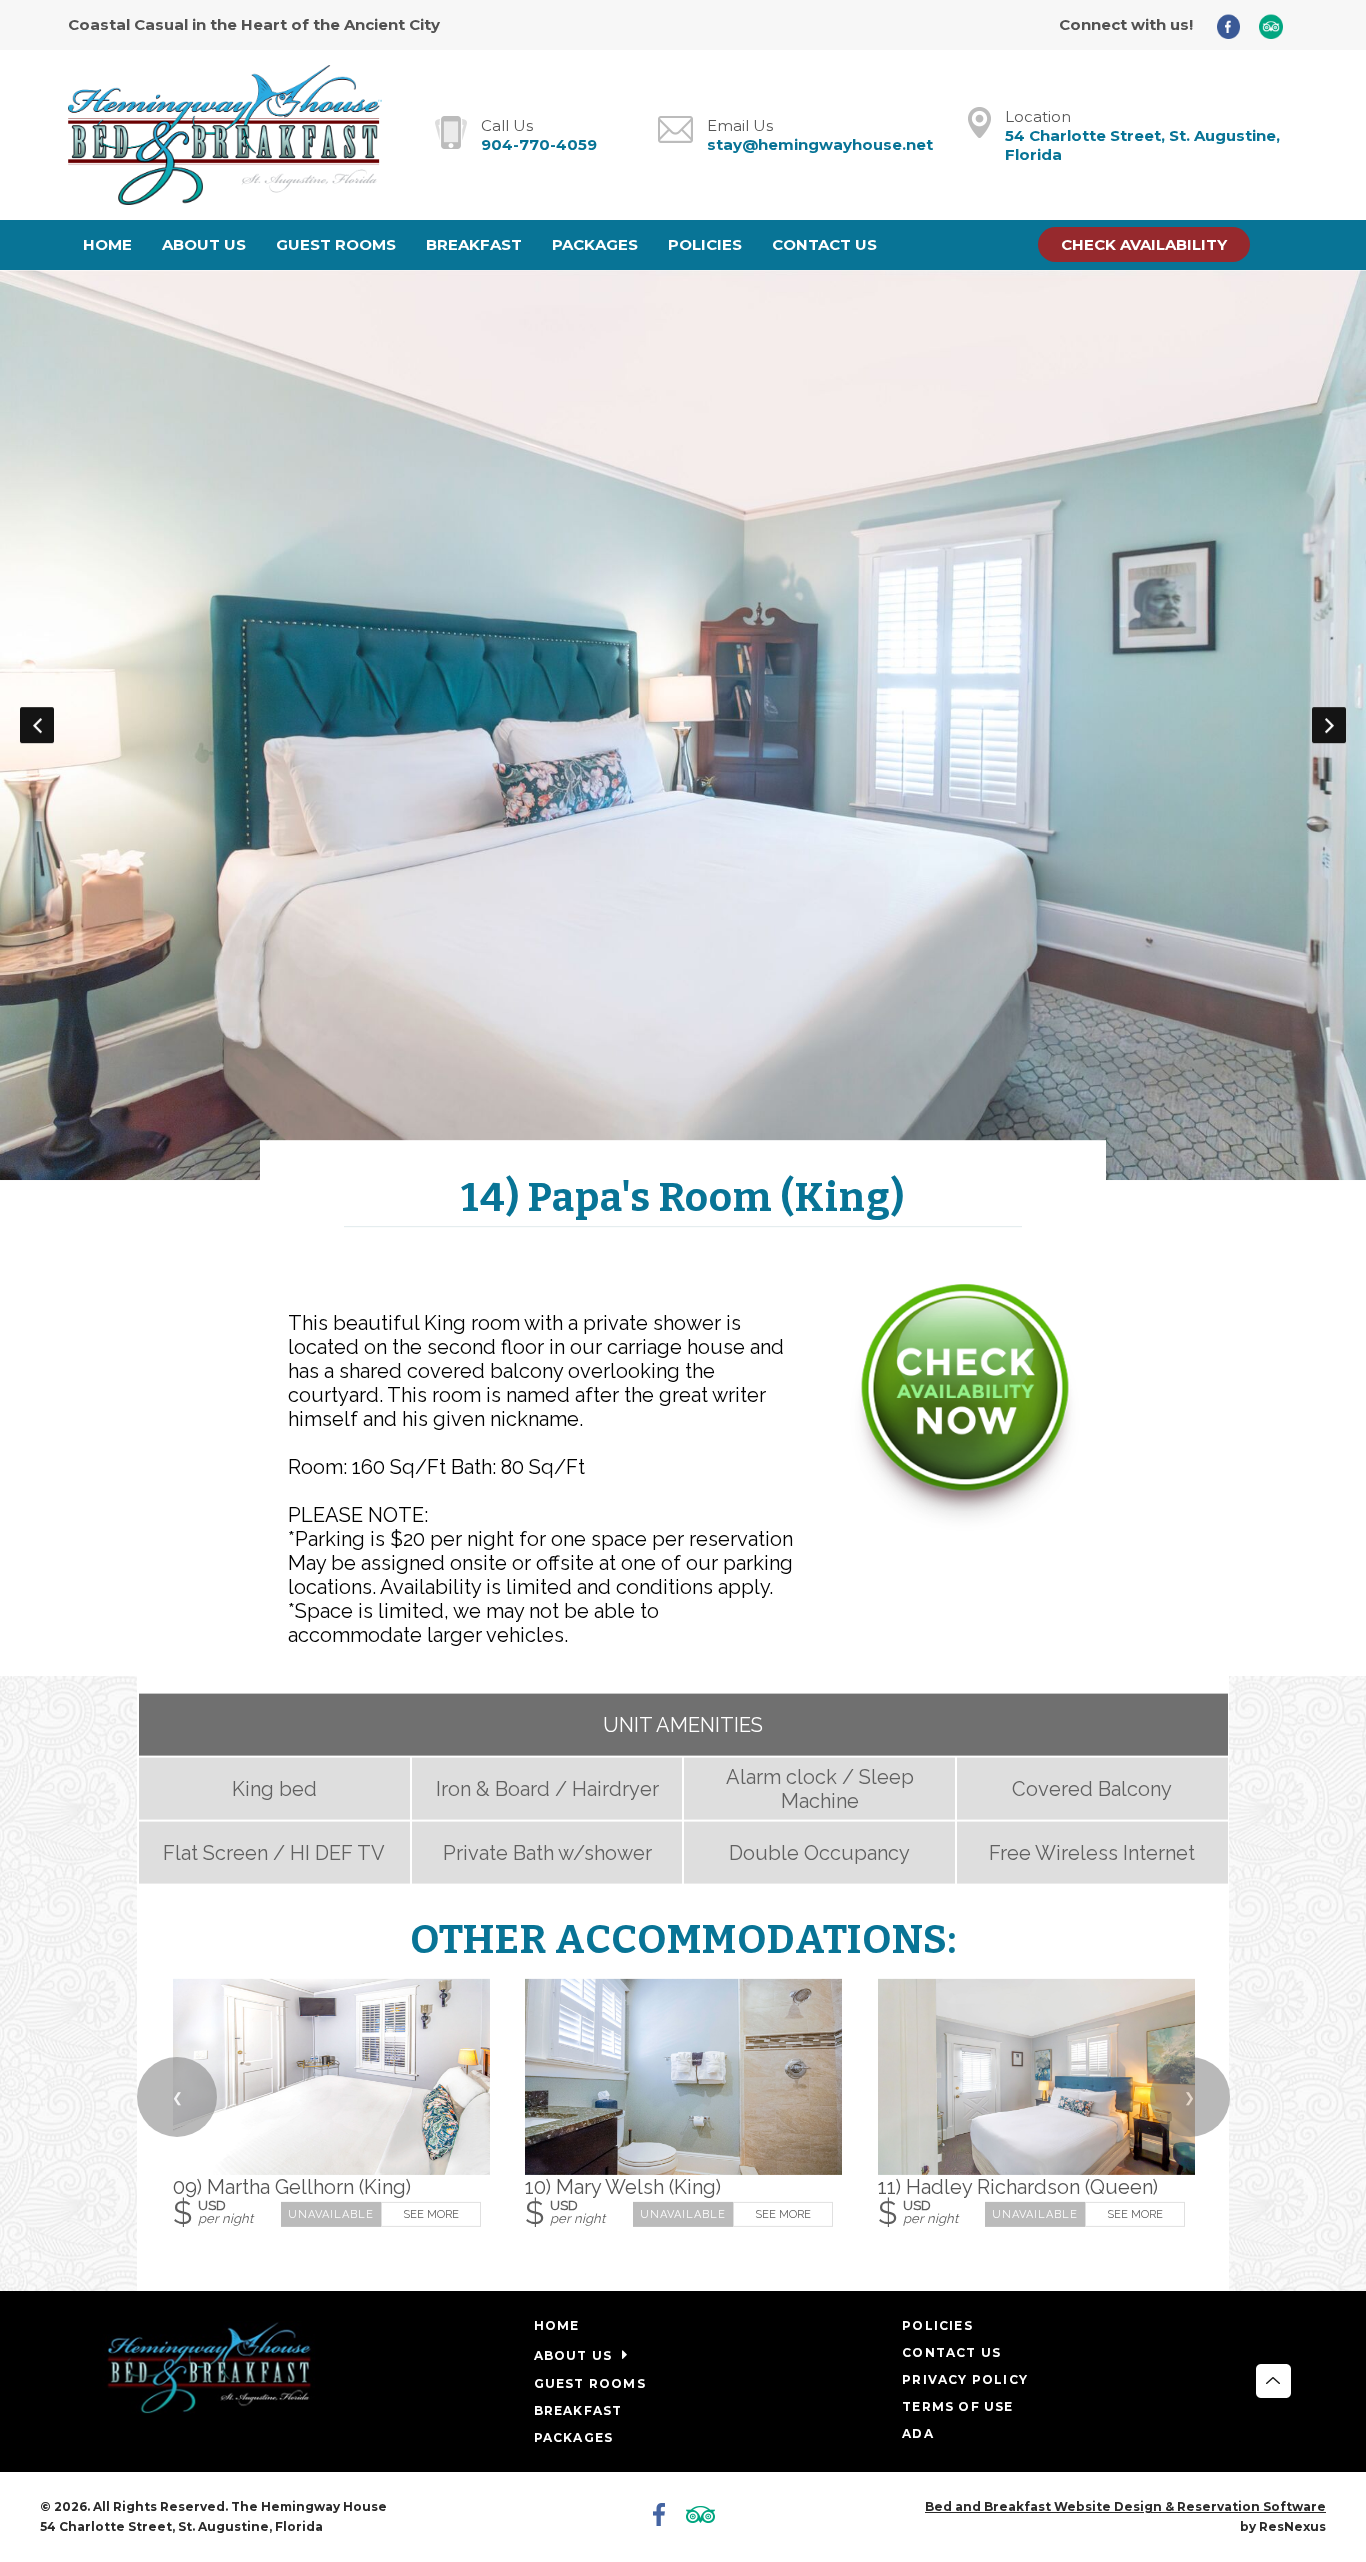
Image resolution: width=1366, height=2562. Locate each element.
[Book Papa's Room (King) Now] (965, 1524)
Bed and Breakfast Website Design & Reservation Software (1125, 2506)
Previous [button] (37, 725)
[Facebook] (1236, 25)
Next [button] (1329, 725)
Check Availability (1144, 244)
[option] (683, 725)
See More (430, 2213)
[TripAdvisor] (1278, 25)
